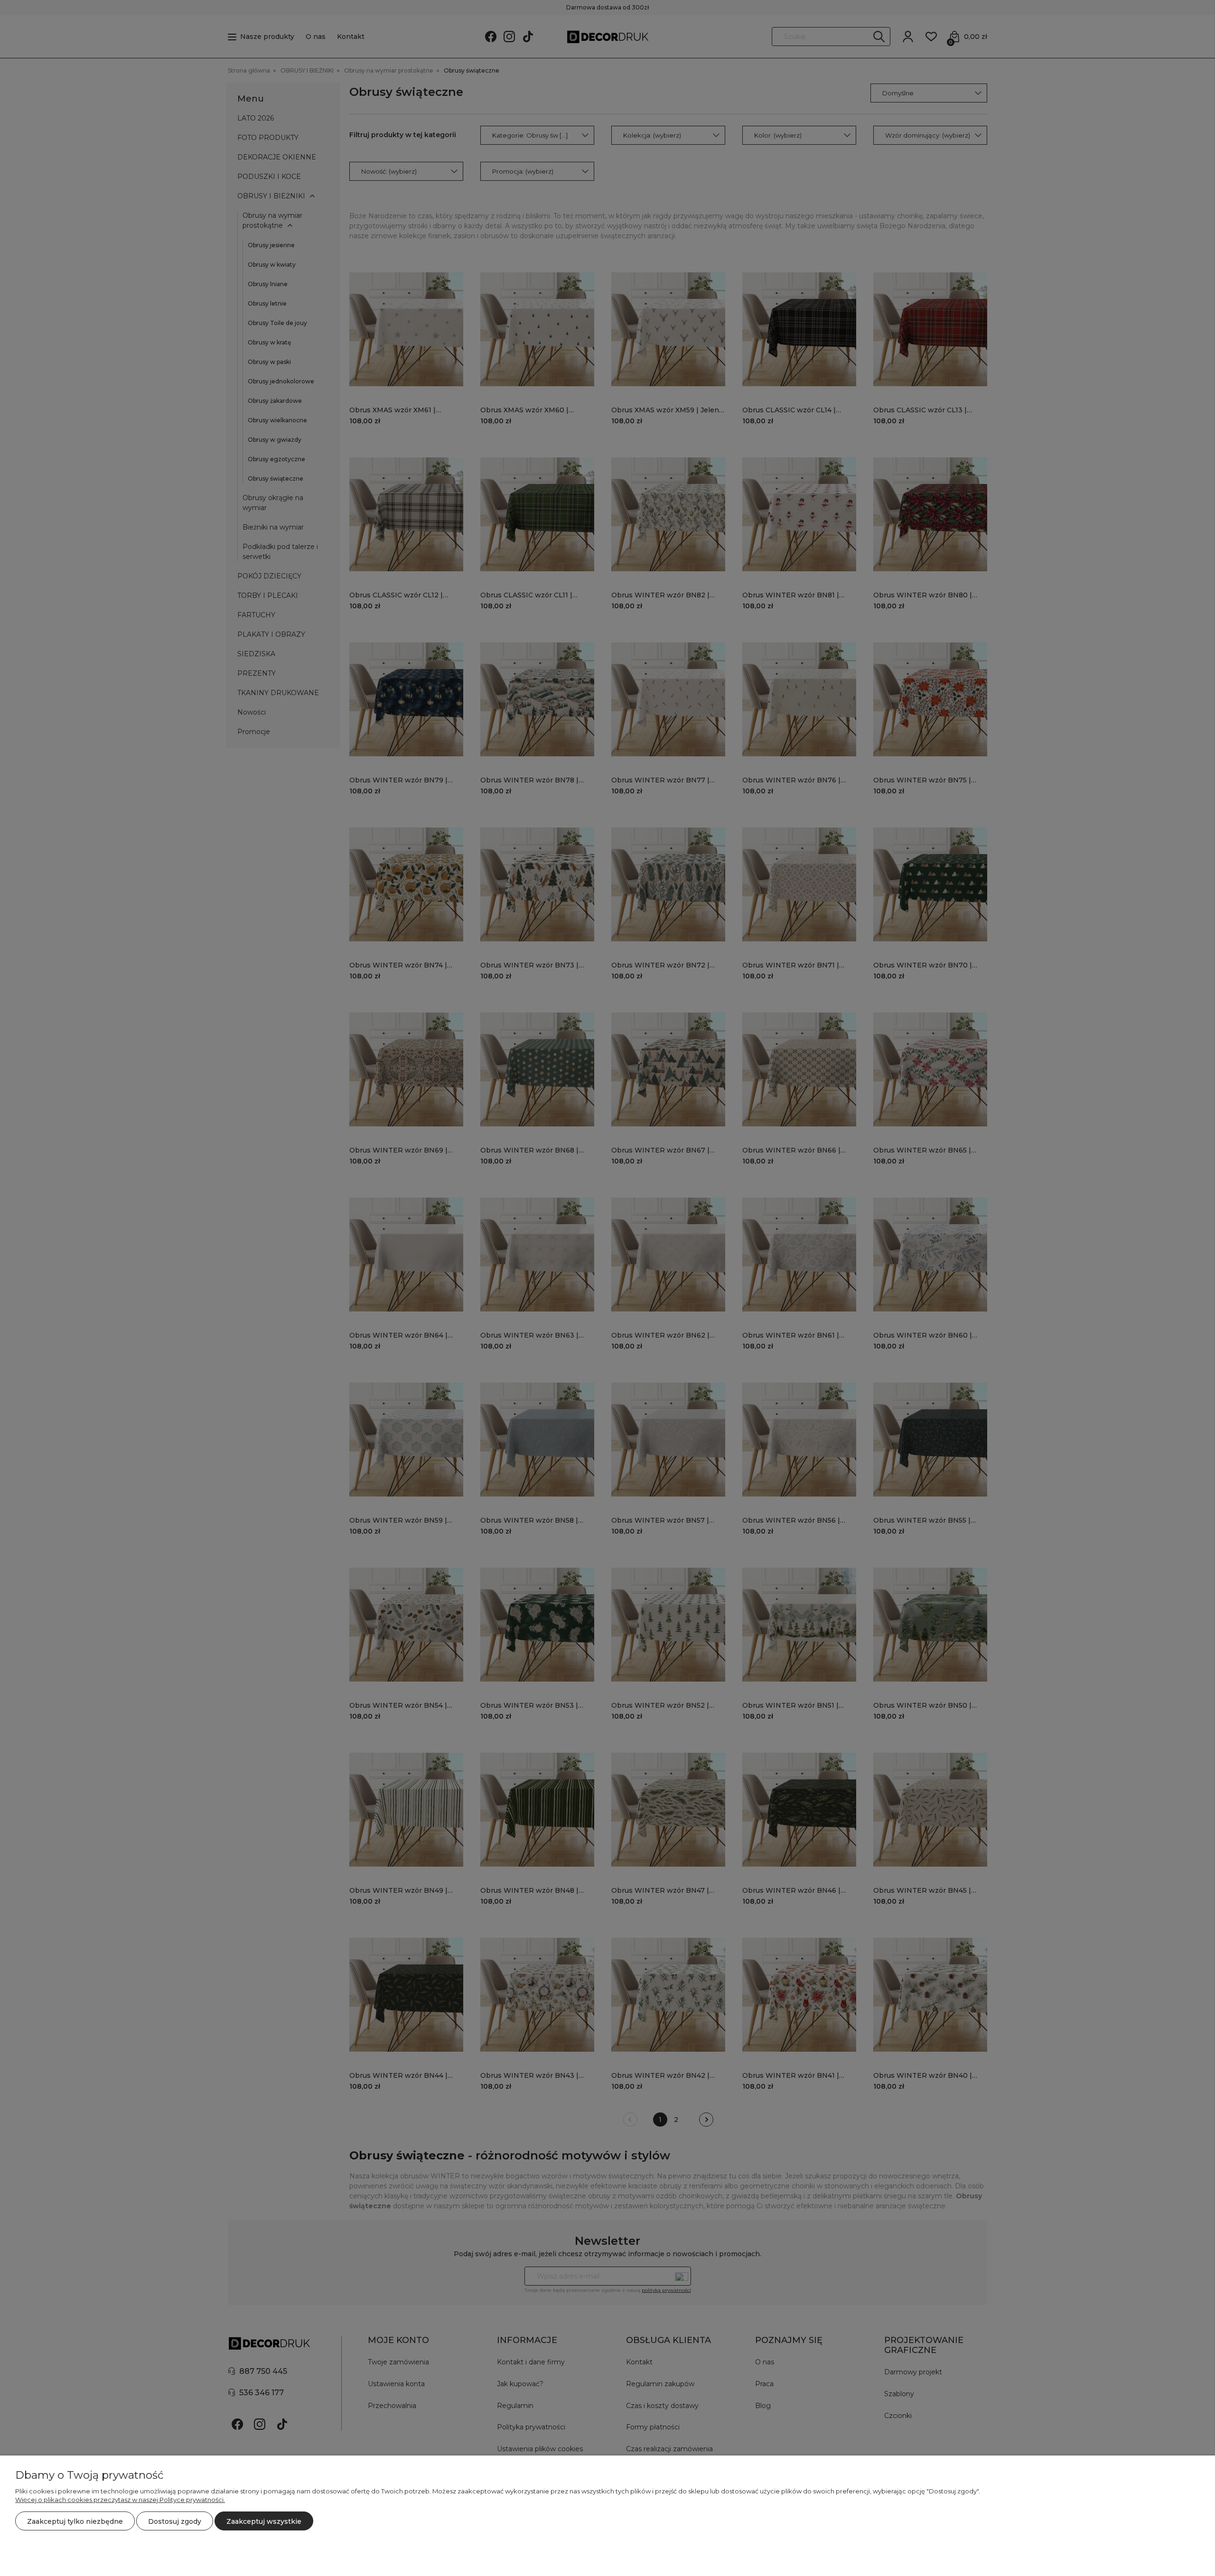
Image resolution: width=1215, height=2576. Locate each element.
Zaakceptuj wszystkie (264, 2521)
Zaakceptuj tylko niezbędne (75, 2521)
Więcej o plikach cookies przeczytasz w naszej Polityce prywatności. (120, 2500)
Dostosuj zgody (175, 2521)
